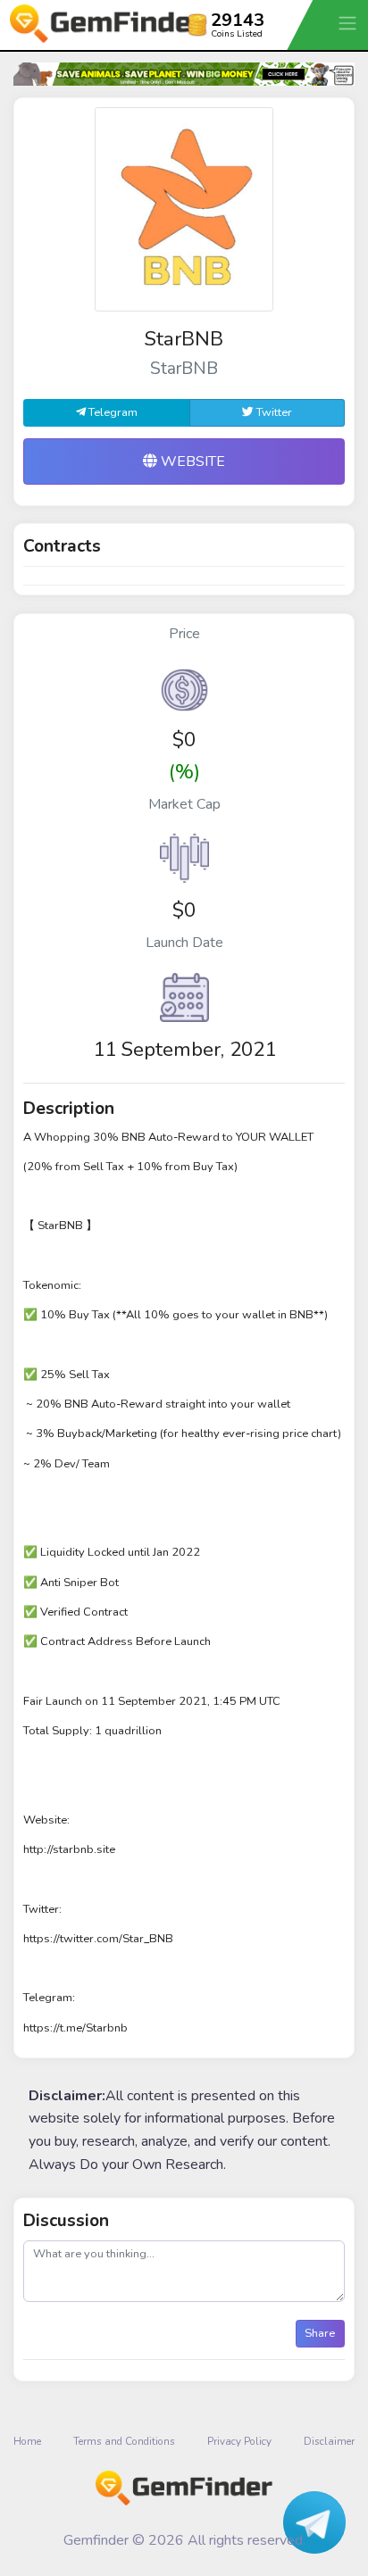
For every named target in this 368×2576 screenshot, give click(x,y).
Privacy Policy (239, 2441)
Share (320, 2333)
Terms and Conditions (124, 2441)
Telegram (112, 412)
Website (191, 461)
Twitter (273, 412)
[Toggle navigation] (349, 23)
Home (27, 2441)
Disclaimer (329, 2441)
